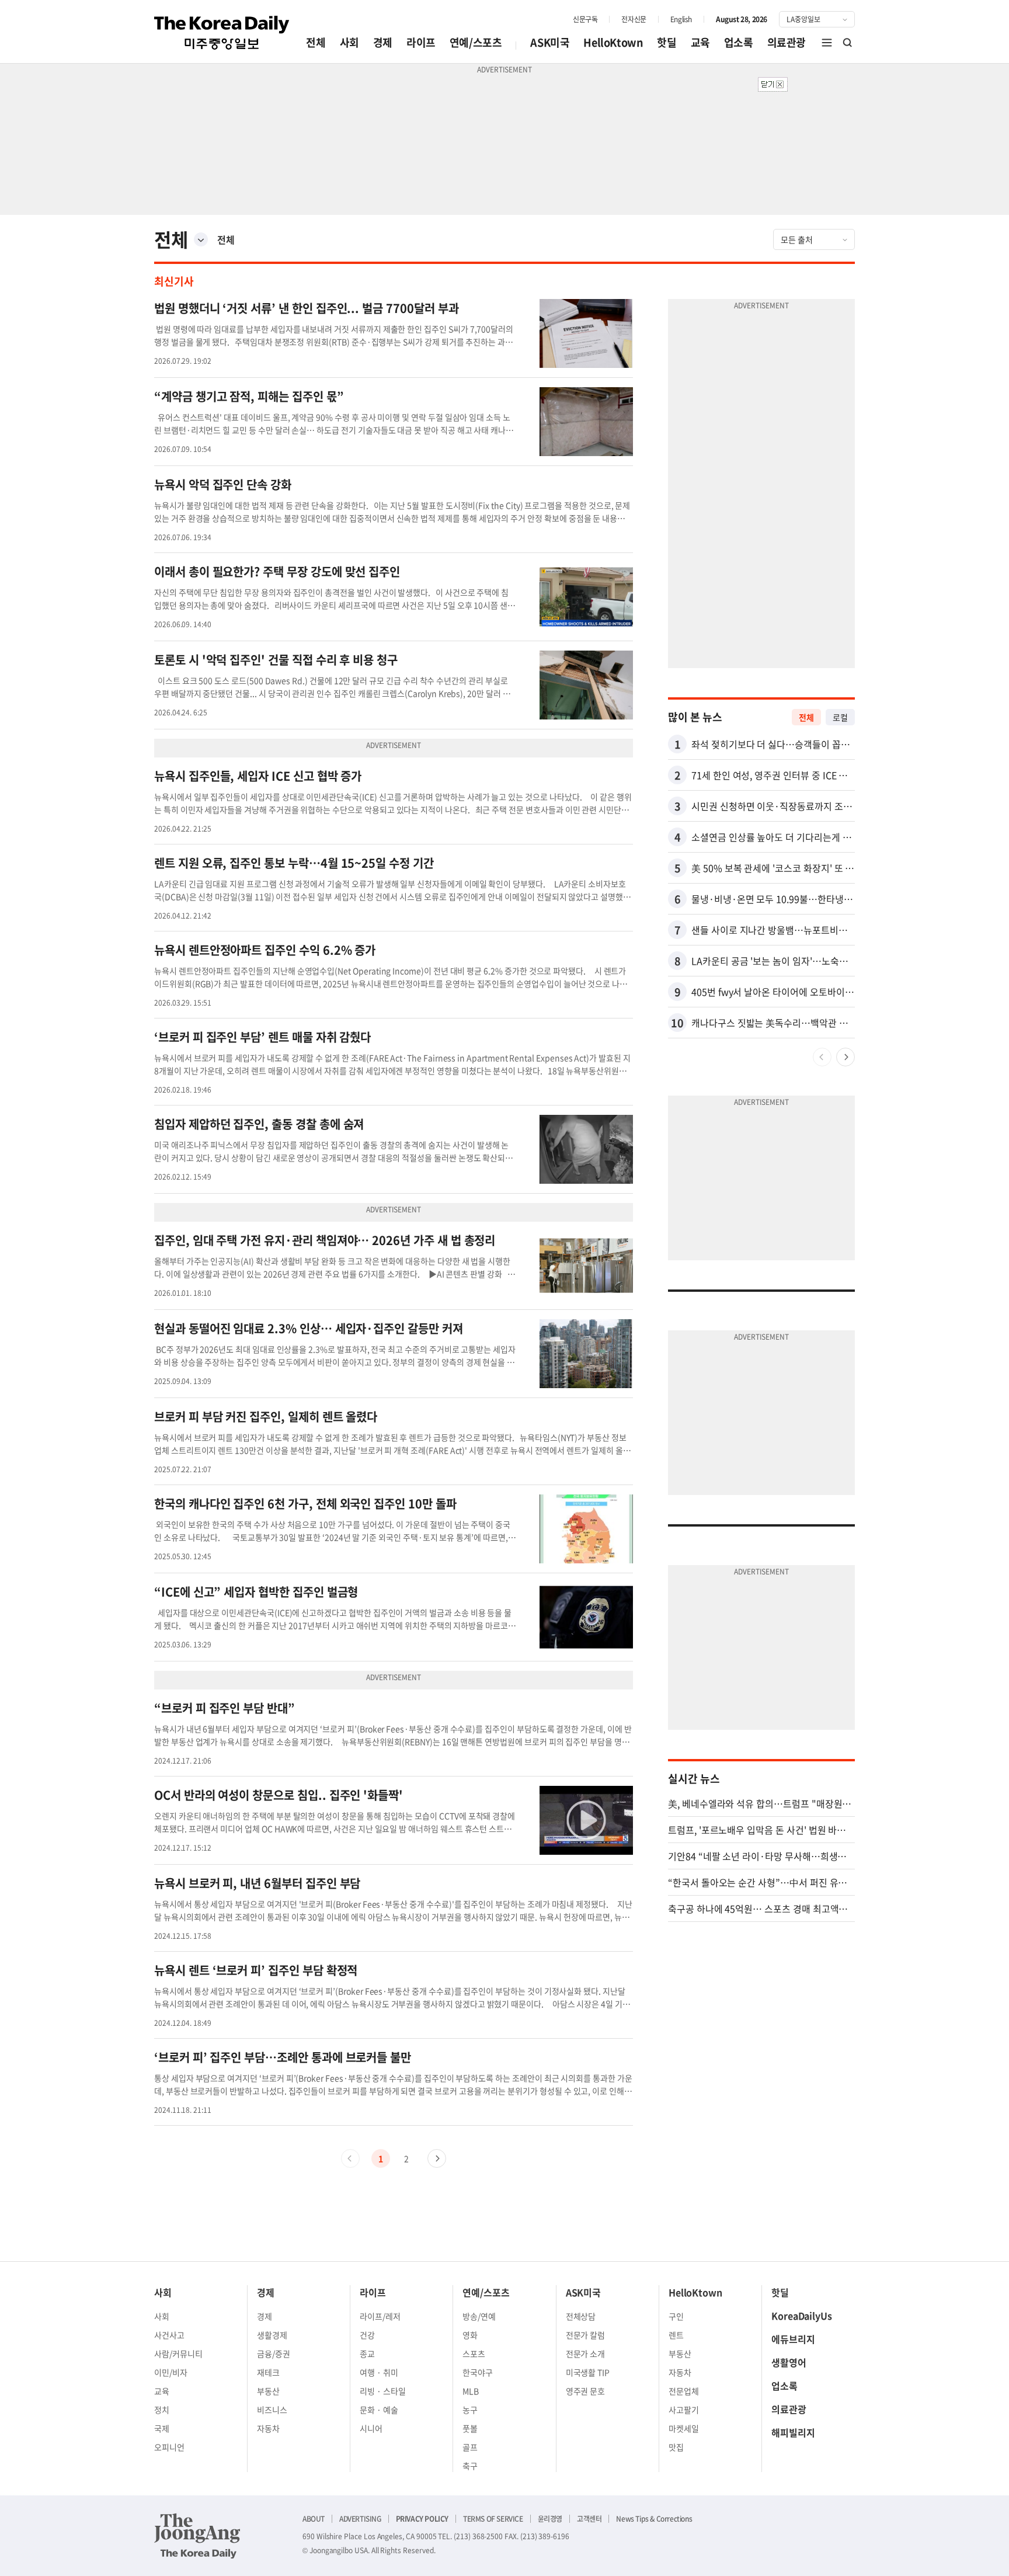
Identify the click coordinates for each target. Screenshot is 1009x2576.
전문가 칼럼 (586, 2335)
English (681, 19)
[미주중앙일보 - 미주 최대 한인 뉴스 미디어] (222, 33)
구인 (676, 2316)
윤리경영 (550, 2519)
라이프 (421, 42)
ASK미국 (550, 42)
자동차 (268, 2428)
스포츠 (474, 2353)
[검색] (848, 43)
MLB (471, 2391)
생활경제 (272, 2335)
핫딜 (667, 42)
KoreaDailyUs (802, 2316)
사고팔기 (684, 2410)
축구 (470, 2466)
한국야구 (478, 2372)
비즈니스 (272, 2410)
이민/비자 (171, 2372)
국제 (162, 2428)
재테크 (268, 2372)
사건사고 (169, 2335)
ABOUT (314, 2519)
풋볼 (470, 2428)
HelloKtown (613, 42)
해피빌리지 (793, 2432)
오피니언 (169, 2447)
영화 (470, 2335)
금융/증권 (274, 2353)
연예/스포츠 (476, 42)
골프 (470, 2447)
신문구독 (585, 19)
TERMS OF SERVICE (493, 2519)
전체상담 (581, 2316)
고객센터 (589, 2519)
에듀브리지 (793, 2339)
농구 (470, 2410)
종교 (367, 2353)
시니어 (371, 2428)
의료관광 (787, 42)
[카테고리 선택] (201, 239)
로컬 (840, 717)
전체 (316, 42)
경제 (383, 42)
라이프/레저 (380, 2316)
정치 (162, 2410)
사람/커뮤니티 (178, 2353)
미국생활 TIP (588, 2372)
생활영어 (789, 2362)
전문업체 (684, 2391)
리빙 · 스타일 (383, 2391)
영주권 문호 (586, 2391)
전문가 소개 (586, 2353)
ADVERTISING (360, 2519)
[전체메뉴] (827, 43)
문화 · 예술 (379, 2410)
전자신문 (634, 19)
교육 (700, 42)
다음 (437, 2158)
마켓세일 (684, 2428)
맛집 (676, 2447)
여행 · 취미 (379, 2372)
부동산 (268, 2391)
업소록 (739, 42)
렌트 (676, 2335)
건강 (367, 2335)
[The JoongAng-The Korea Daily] (197, 2536)
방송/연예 (479, 2316)
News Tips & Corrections (654, 2519)
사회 (349, 42)
